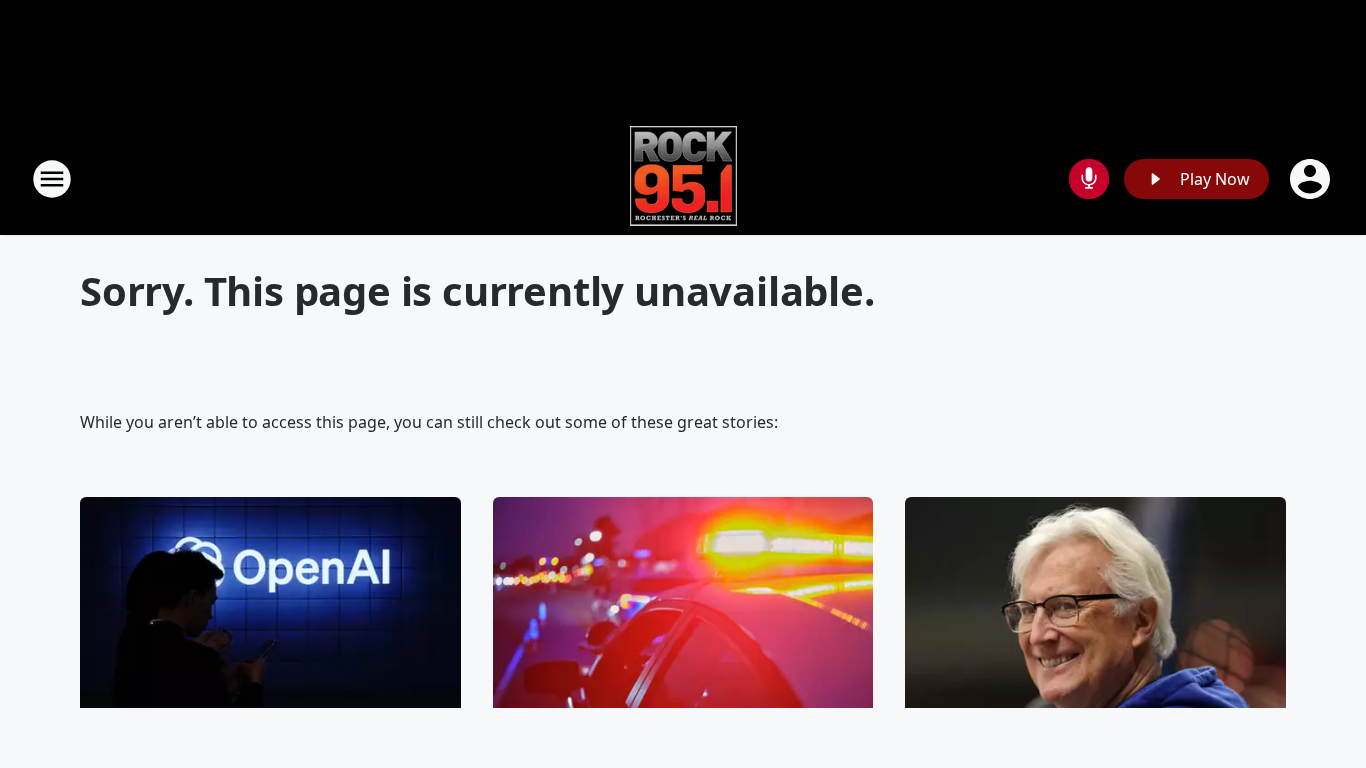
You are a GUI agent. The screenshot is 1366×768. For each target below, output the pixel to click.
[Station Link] (683, 178)
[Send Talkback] (1089, 179)
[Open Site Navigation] (52, 179)
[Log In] (1312, 179)
